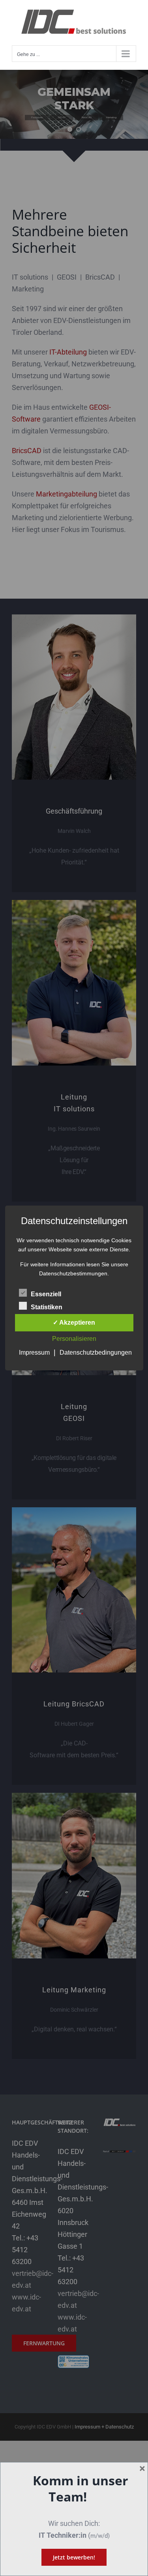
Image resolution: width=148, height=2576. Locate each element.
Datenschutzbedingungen (96, 1352)
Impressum (34, 1352)
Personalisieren (74, 1339)
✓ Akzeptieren (74, 1323)
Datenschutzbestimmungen (73, 1273)
